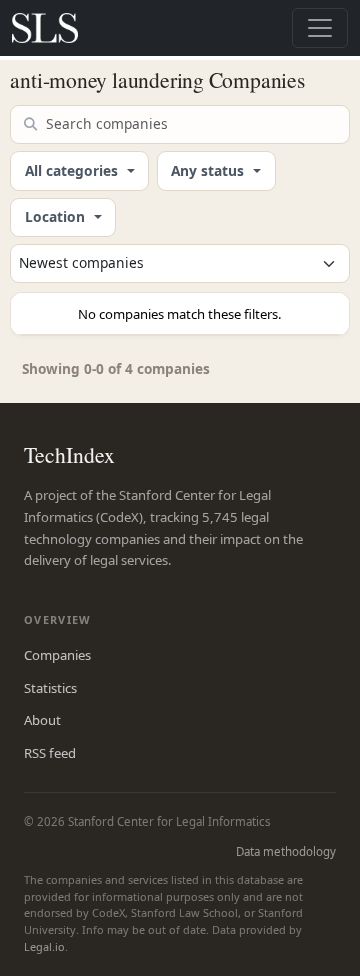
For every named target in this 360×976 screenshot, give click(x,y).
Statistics (50, 688)
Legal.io (44, 946)
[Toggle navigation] (320, 28)
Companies (57, 655)
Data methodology (286, 851)
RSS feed (50, 753)
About (42, 720)
